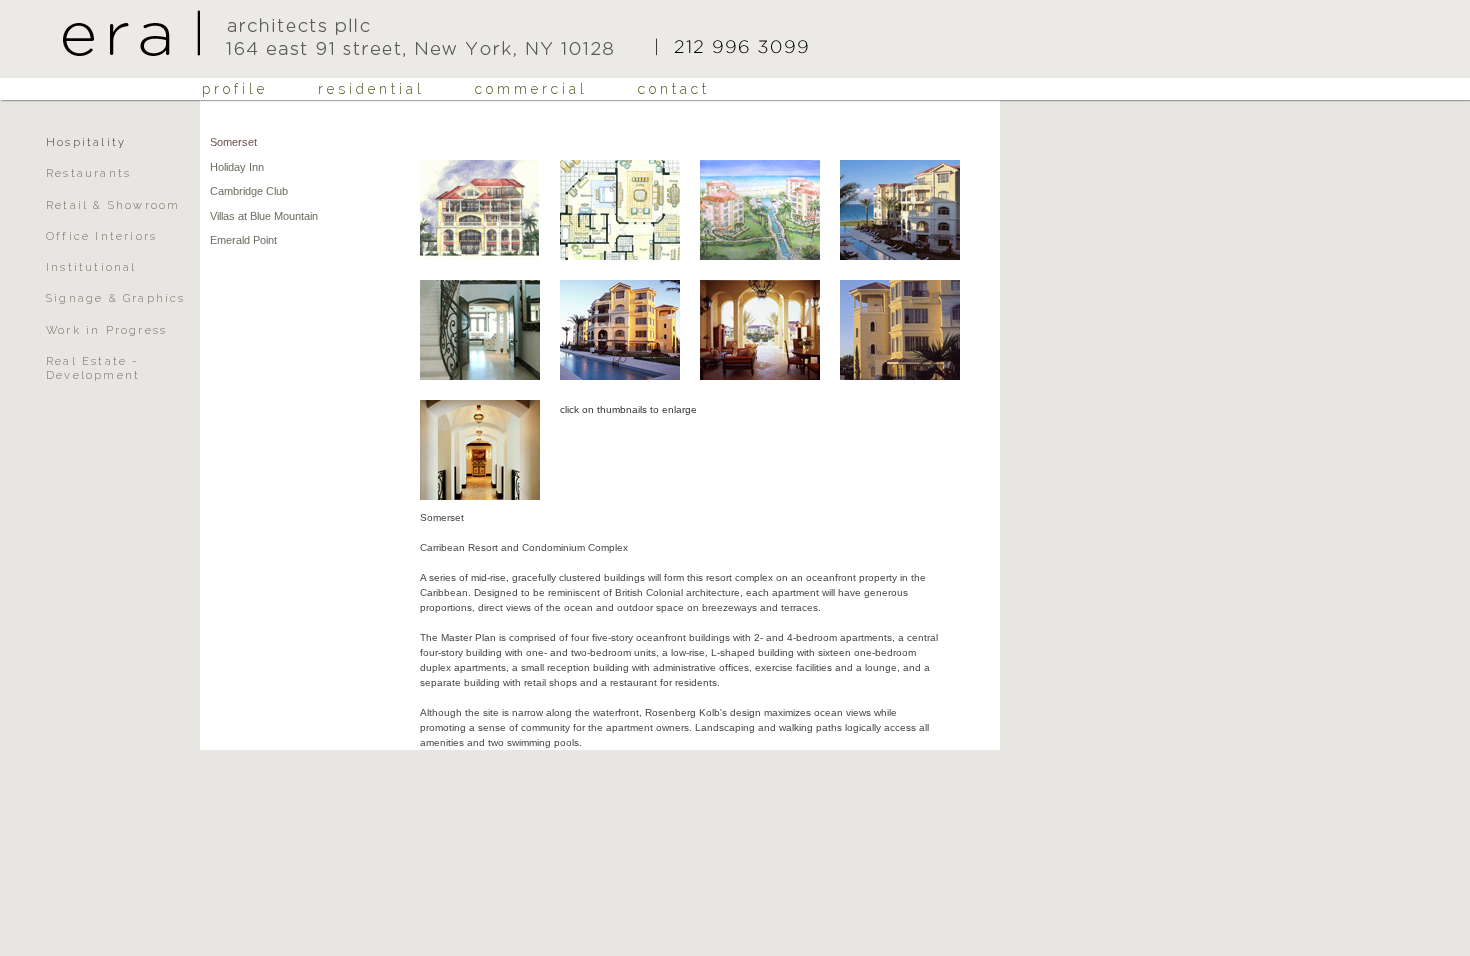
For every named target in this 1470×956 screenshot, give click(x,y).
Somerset (233, 142)
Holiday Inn (237, 167)
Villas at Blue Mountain (264, 216)
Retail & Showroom (113, 205)
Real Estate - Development (93, 368)
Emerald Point (243, 240)
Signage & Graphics (116, 298)
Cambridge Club (249, 191)
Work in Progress (106, 330)
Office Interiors (101, 236)
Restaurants (88, 173)
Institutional (91, 267)
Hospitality (86, 142)
